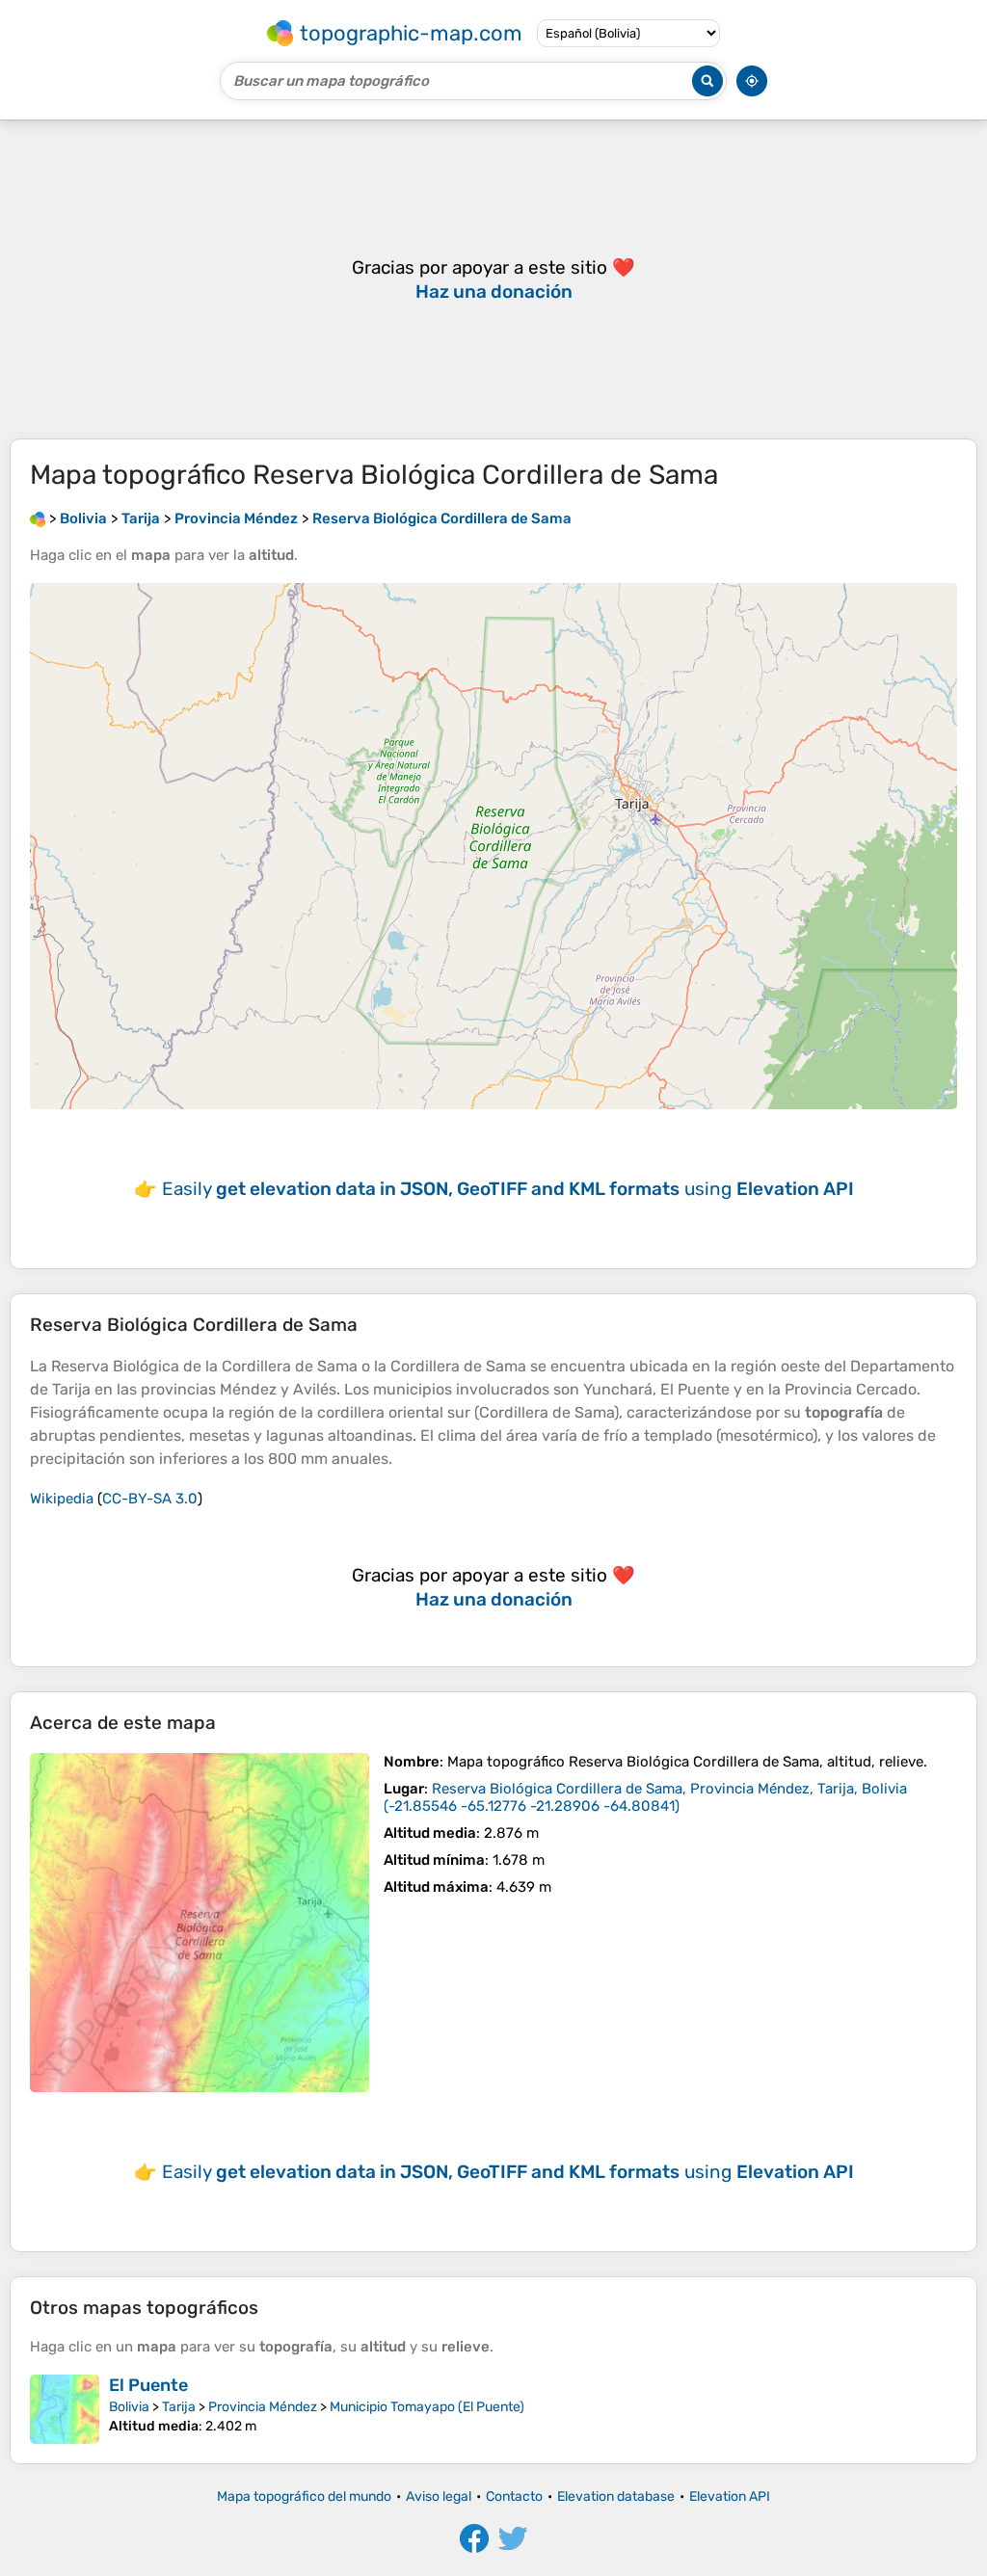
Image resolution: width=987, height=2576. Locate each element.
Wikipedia (62, 1499)
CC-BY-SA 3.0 (150, 1499)
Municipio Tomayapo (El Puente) (427, 2407)
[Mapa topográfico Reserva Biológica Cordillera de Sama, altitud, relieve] (200, 1923)
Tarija (179, 2407)
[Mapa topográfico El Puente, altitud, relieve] (65, 2409)
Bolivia (129, 2407)
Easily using (508, 1189)
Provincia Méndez (263, 2407)
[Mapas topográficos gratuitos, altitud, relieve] (38, 518)
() (645, 1797)
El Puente (148, 2385)
